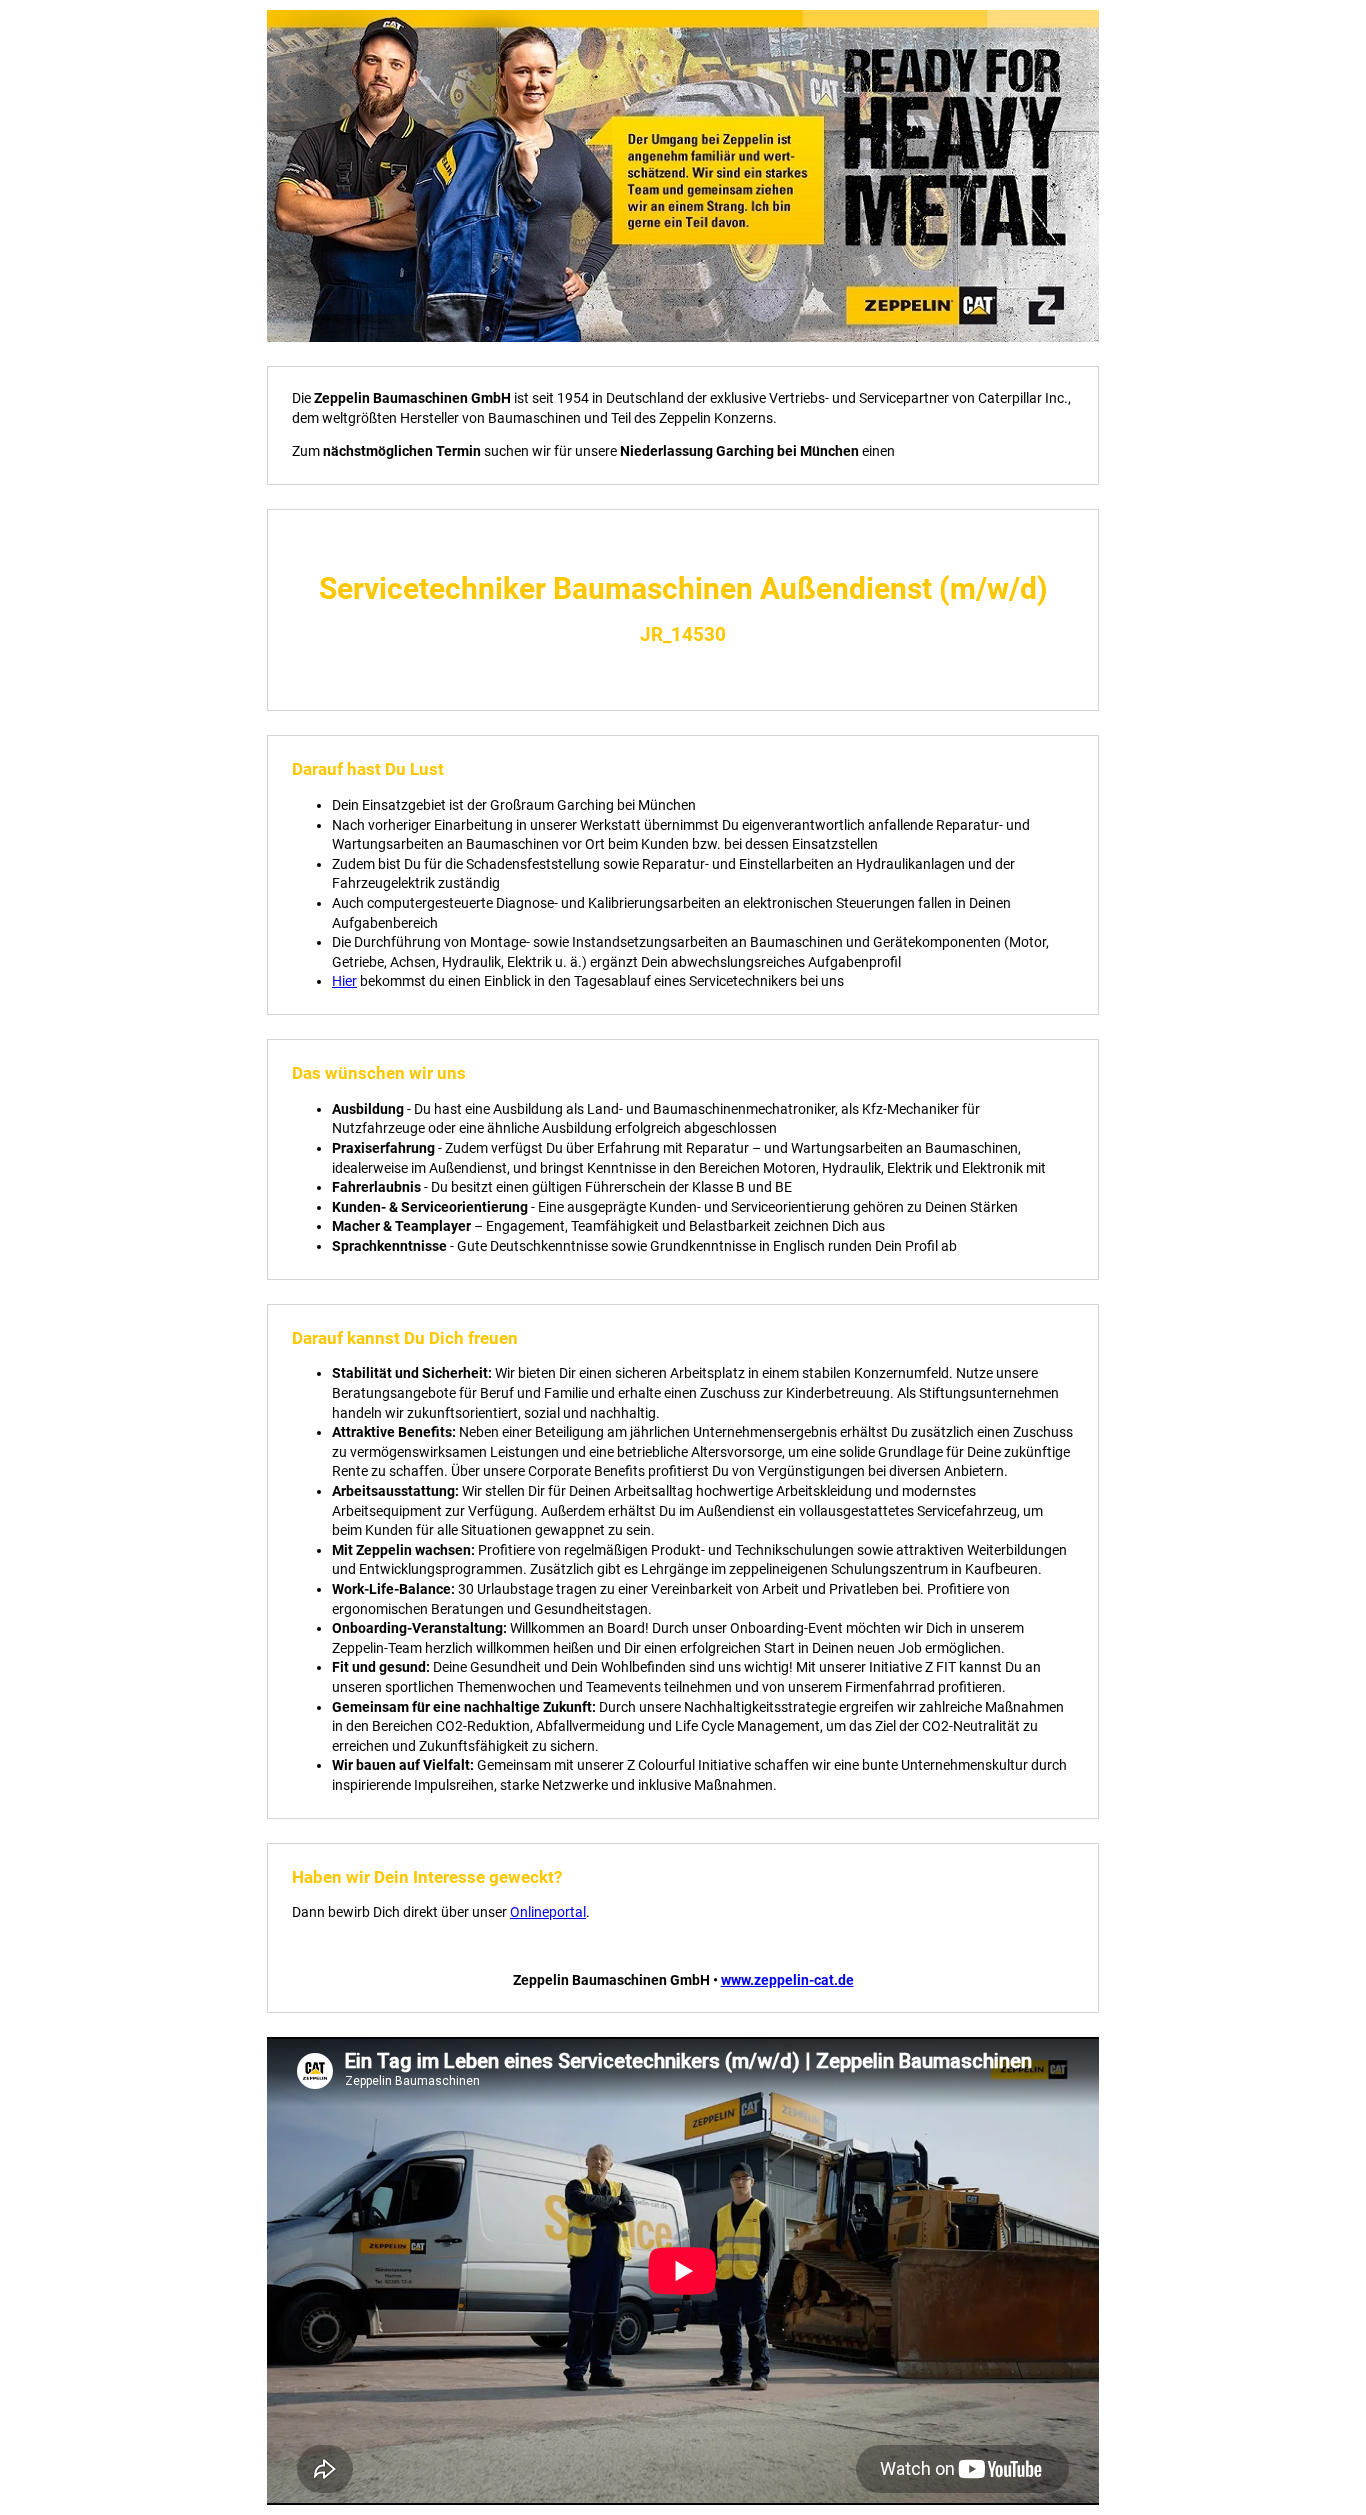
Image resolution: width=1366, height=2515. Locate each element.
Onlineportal (548, 1912)
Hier (344, 981)
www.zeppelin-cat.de (787, 1980)
